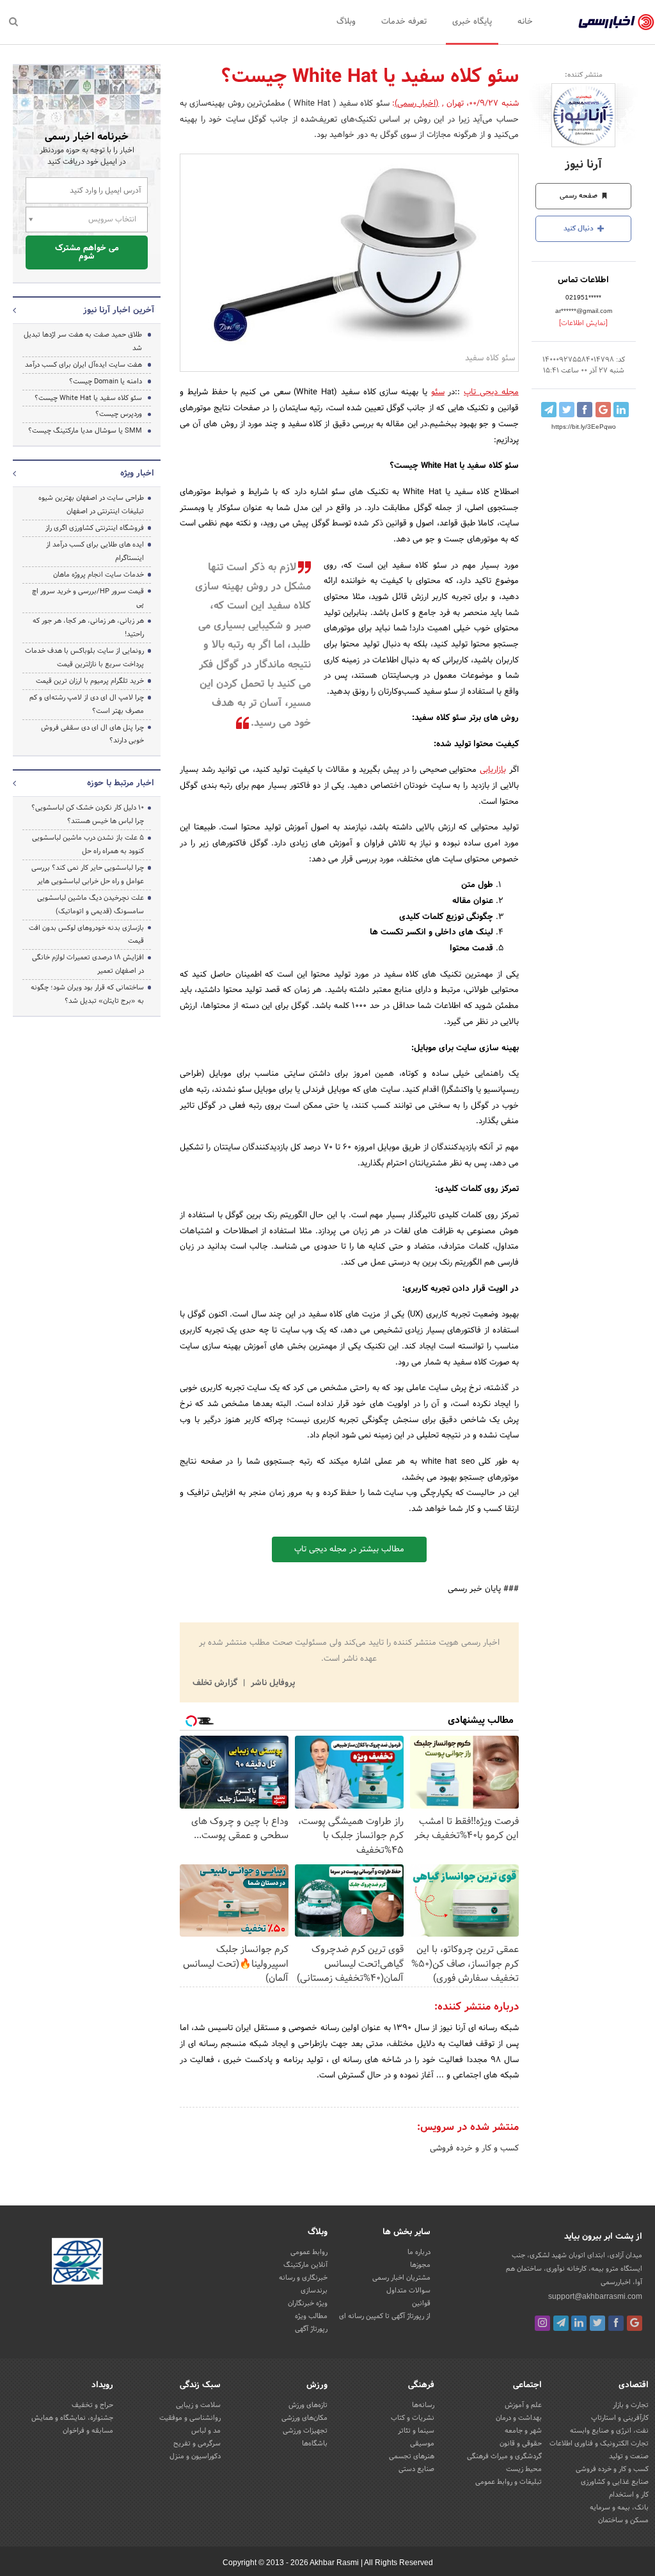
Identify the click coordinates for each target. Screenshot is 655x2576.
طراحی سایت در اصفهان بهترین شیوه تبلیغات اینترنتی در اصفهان (91, 505)
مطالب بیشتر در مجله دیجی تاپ (349, 1549)
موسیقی (422, 2444)
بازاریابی (493, 770)
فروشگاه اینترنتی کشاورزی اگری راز (95, 528)
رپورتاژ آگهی (311, 2329)
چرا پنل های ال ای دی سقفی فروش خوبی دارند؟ (92, 734)
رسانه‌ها (423, 2405)
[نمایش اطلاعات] (583, 323)
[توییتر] (597, 2323)
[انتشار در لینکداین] (621, 410)
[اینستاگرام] (542, 2323)
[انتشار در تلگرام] (549, 410)
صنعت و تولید (629, 2456)
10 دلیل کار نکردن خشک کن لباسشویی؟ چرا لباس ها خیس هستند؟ (88, 814)
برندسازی (314, 2291)
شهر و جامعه (523, 2431)
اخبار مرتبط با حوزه (121, 783)
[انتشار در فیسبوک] (585, 410)
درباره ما (419, 2252)
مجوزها (420, 2265)
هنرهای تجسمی (412, 2456)
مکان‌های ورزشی (304, 2418)
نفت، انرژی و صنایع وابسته (609, 2431)
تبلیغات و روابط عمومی (509, 2482)
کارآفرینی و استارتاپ (620, 2418)
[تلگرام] (561, 2323)
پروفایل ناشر (272, 1683)
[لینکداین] (579, 2323)
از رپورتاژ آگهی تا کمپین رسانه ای (385, 2316)
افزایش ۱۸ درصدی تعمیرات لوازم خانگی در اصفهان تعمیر (88, 964)
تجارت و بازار (631, 2405)
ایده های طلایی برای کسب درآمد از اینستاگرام (95, 551)
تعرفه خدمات (404, 22)
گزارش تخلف (216, 1683)
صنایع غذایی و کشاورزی (615, 2482)
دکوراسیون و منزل (195, 2456)
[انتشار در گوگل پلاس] (603, 410)
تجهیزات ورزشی (305, 2431)
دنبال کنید (580, 228)
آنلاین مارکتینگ (305, 2265)
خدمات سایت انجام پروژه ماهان (99, 575)
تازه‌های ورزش (308, 2405)
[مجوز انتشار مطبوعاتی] (77, 2263)
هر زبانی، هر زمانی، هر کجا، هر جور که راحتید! (88, 628)
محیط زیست (524, 2469)
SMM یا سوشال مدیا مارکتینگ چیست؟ (85, 431)
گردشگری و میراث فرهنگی (504, 2456)
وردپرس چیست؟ (119, 414)
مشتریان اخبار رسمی (401, 2278)
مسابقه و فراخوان (88, 2431)
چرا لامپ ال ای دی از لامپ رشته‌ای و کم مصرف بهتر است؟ (87, 704)
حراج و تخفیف (92, 2405)
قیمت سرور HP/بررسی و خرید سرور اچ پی (88, 598)
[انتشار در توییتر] (567, 410)
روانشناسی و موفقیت (190, 2418)
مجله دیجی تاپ (491, 392)
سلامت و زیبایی (198, 2405)
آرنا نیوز (583, 165)
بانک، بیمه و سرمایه (619, 2508)
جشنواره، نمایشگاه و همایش (72, 2418)
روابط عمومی (309, 2252)
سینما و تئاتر (416, 2431)
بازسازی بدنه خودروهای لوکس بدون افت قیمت (86, 935)
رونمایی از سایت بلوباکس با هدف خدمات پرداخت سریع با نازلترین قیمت (84, 658)
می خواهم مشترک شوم (87, 252)
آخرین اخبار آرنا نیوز (119, 310)
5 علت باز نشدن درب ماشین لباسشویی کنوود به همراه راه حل (88, 844)
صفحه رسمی (580, 196)
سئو (438, 392)
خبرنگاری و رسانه (303, 2278)
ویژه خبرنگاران (308, 2303)
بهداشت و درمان (519, 2418)
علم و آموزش (523, 2405)
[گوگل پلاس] (635, 2323)
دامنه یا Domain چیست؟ (106, 381)
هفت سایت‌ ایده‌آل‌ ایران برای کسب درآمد (83, 365)
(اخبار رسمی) (417, 104)
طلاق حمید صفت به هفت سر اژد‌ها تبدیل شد (83, 341)
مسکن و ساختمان (623, 2520)
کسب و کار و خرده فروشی (474, 2148)
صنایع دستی (416, 2469)
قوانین (421, 2303)
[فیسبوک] (616, 2323)
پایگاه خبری (472, 22)
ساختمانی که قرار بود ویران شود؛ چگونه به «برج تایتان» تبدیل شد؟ (87, 994)
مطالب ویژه (311, 2316)
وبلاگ (346, 22)
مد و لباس (206, 2431)
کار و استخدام (629, 2495)
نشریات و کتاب (413, 2418)
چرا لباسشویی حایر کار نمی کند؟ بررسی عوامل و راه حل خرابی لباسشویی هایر (88, 875)
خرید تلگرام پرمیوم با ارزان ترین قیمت (90, 681)
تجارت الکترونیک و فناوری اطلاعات (599, 2444)
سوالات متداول (408, 2291)
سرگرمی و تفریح (197, 2444)
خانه (525, 22)
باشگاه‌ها (315, 2444)
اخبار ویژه (137, 474)
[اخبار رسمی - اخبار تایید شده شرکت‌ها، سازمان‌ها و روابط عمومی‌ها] (616, 22)
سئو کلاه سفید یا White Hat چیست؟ (88, 398)
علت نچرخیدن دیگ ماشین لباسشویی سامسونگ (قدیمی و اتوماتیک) (91, 905)
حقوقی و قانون (521, 2444)
